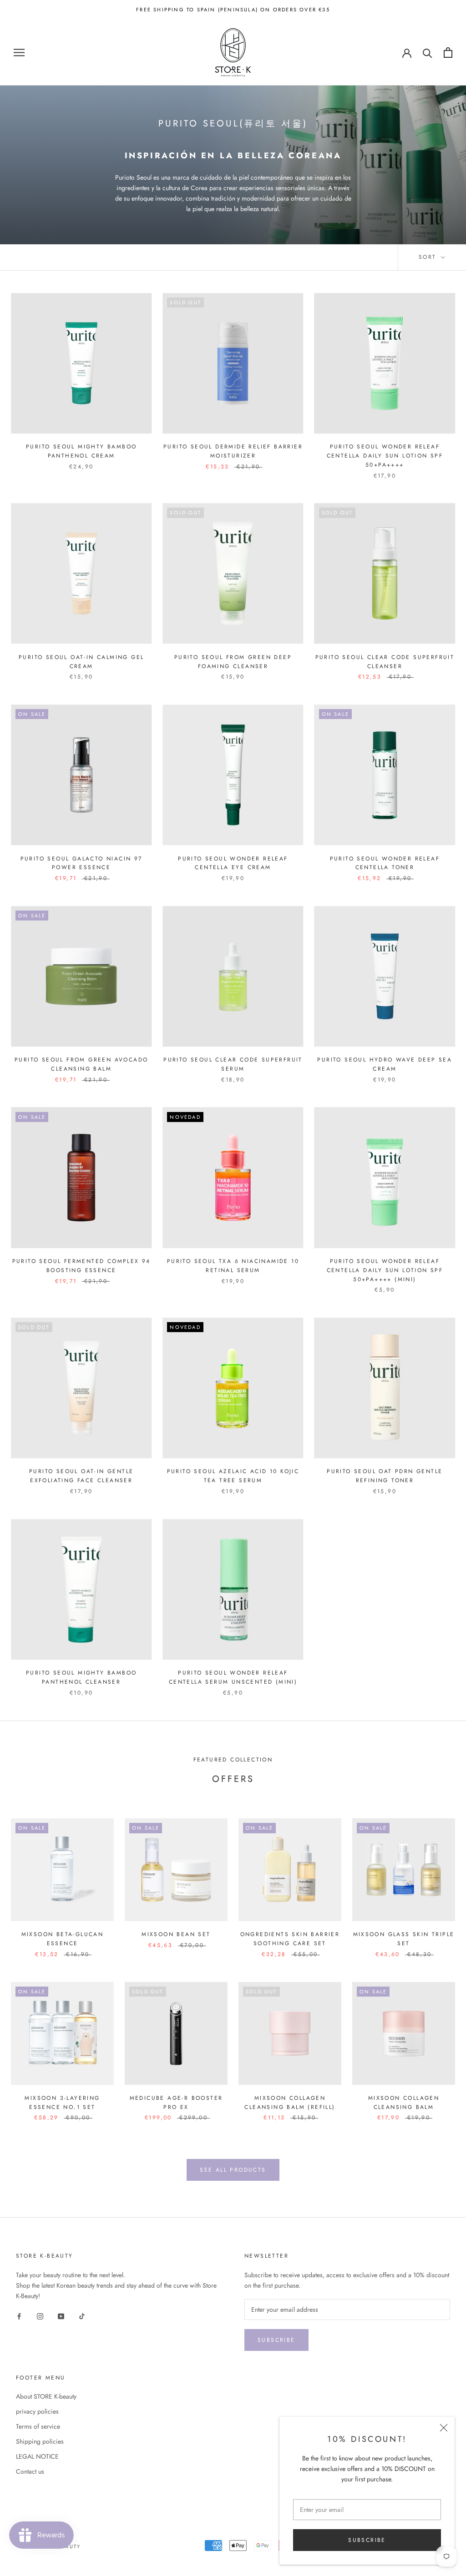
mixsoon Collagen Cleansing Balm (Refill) (290, 2103)
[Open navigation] (19, 53)
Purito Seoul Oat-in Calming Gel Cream (81, 662)
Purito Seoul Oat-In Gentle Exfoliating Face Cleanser (81, 1476)
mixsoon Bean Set (176, 1934)
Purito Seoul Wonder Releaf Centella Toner (385, 863)
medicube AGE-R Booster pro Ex (176, 2103)
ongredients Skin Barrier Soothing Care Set (290, 1939)
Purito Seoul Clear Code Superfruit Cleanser (385, 662)
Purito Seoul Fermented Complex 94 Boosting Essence (81, 1266)
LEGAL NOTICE (37, 2456)
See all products (233, 2170)
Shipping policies (40, 2441)
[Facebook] (19, 2316)
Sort (429, 257)
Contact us (30, 2471)
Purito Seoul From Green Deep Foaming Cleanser (233, 662)
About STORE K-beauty (46, 2396)
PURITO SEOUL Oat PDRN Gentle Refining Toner (385, 1476)
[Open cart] (448, 53)
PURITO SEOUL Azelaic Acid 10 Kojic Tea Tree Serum (233, 1476)
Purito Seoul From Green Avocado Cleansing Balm (81, 1064)
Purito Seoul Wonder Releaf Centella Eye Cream (233, 863)
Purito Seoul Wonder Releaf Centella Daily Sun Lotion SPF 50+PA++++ (385, 456)
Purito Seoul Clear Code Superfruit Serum (233, 1064)
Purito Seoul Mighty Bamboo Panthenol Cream (81, 451)
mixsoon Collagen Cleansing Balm (404, 2103)
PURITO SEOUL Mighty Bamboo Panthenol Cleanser (81, 1677)
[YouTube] (61, 2316)
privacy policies (37, 2411)
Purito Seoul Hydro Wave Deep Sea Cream (385, 1064)
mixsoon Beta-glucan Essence (63, 1939)
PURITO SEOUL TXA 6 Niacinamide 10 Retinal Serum (233, 1266)
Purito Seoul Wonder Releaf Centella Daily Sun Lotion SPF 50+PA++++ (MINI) (385, 1270)
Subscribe (367, 2540)
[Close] (444, 2428)
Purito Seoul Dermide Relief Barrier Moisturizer (233, 451)
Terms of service (38, 2426)
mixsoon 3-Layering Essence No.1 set (62, 2103)
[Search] (428, 53)
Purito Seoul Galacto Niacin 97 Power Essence (81, 863)
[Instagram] (40, 2316)
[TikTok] (82, 2316)
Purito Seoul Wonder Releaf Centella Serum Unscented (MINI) (233, 1677)
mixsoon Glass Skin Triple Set (404, 1939)
